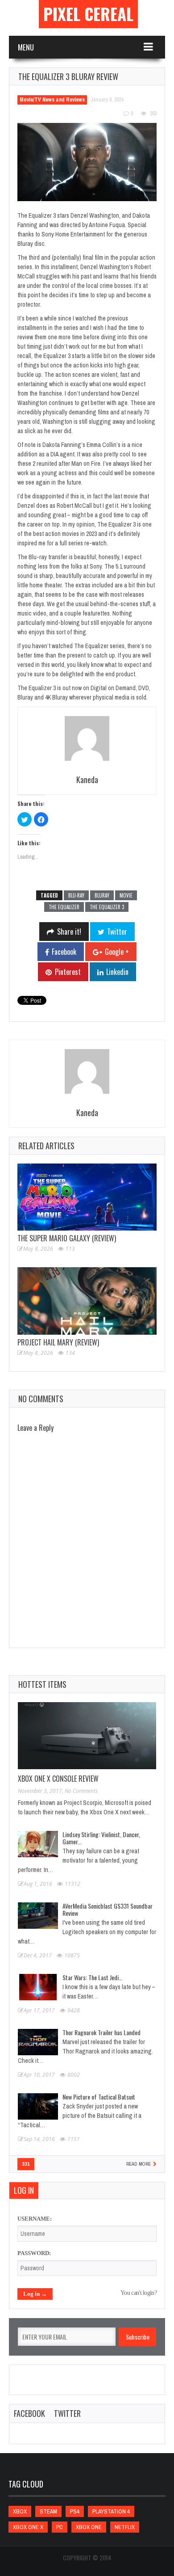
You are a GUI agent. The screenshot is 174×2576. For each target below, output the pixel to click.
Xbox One (89, 2527)
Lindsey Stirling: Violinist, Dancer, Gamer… (101, 1838)
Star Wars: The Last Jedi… (92, 1977)
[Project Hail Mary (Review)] (87, 1301)
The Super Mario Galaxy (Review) (67, 1238)
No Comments (81, 1791)
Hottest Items (42, 1684)
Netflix (125, 2527)
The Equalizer (64, 907)
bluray (102, 895)
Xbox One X (28, 2527)
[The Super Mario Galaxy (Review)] (87, 1197)
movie (126, 895)
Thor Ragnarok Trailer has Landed (101, 2032)
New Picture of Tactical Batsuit (99, 2097)
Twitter (67, 2413)
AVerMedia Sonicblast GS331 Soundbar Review (108, 1909)
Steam (48, 2511)
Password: (34, 2253)
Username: (35, 2219)
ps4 (75, 2511)
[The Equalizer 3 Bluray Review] (87, 162)
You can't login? (139, 2293)
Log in (24, 2190)
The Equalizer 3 (107, 907)
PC (60, 2527)
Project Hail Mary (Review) (58, 1342)
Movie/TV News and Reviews (52, 100)
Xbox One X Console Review (58, 1779)
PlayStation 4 (111, 2511)
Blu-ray (76, 895)
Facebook (29, 2413)
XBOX (20, 2511)
